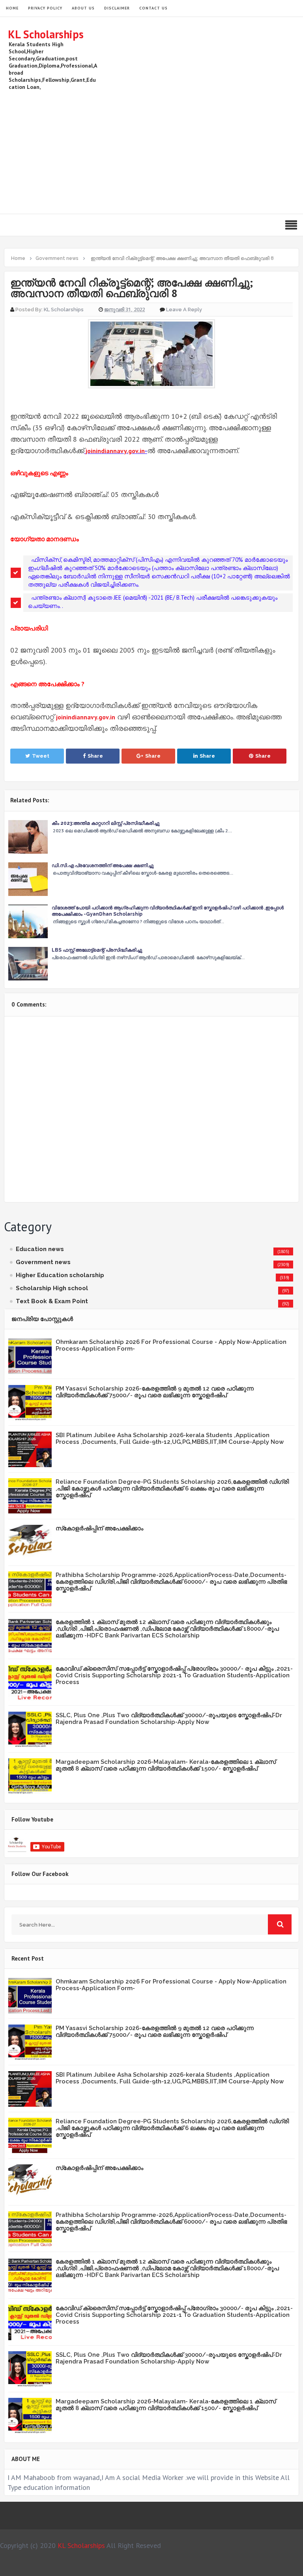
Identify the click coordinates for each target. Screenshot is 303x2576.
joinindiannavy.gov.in (115, 451)
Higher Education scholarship (60, 1275)
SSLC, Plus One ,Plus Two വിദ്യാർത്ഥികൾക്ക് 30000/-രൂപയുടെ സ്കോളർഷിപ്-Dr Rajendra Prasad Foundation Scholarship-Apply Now (169, 1719)
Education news (40, 1249)
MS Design (236, 2567)
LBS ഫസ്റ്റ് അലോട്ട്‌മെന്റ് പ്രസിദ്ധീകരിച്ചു (97, 950)
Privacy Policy (45, 8)
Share (95, 756)
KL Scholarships (46, 34)
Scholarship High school (52, 1288)
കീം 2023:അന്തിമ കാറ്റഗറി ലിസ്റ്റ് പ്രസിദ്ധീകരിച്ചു (106, 823)
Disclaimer (117, 8)
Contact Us (153, 8)
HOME (12, 8)
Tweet (41, 756)
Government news (43, 1262)
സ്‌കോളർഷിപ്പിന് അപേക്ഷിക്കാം (99, 1528)
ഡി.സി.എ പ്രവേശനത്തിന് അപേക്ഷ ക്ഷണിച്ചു (103, 866)
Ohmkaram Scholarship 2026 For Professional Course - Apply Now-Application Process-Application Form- (171, 1345)
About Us (83, 8)
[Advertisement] (151, 151)
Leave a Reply (184, 310)
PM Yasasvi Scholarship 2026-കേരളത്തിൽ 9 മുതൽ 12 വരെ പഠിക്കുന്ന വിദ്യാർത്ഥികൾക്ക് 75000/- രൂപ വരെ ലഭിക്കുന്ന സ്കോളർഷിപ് (155, 1392)
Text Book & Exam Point (52, 1301)
